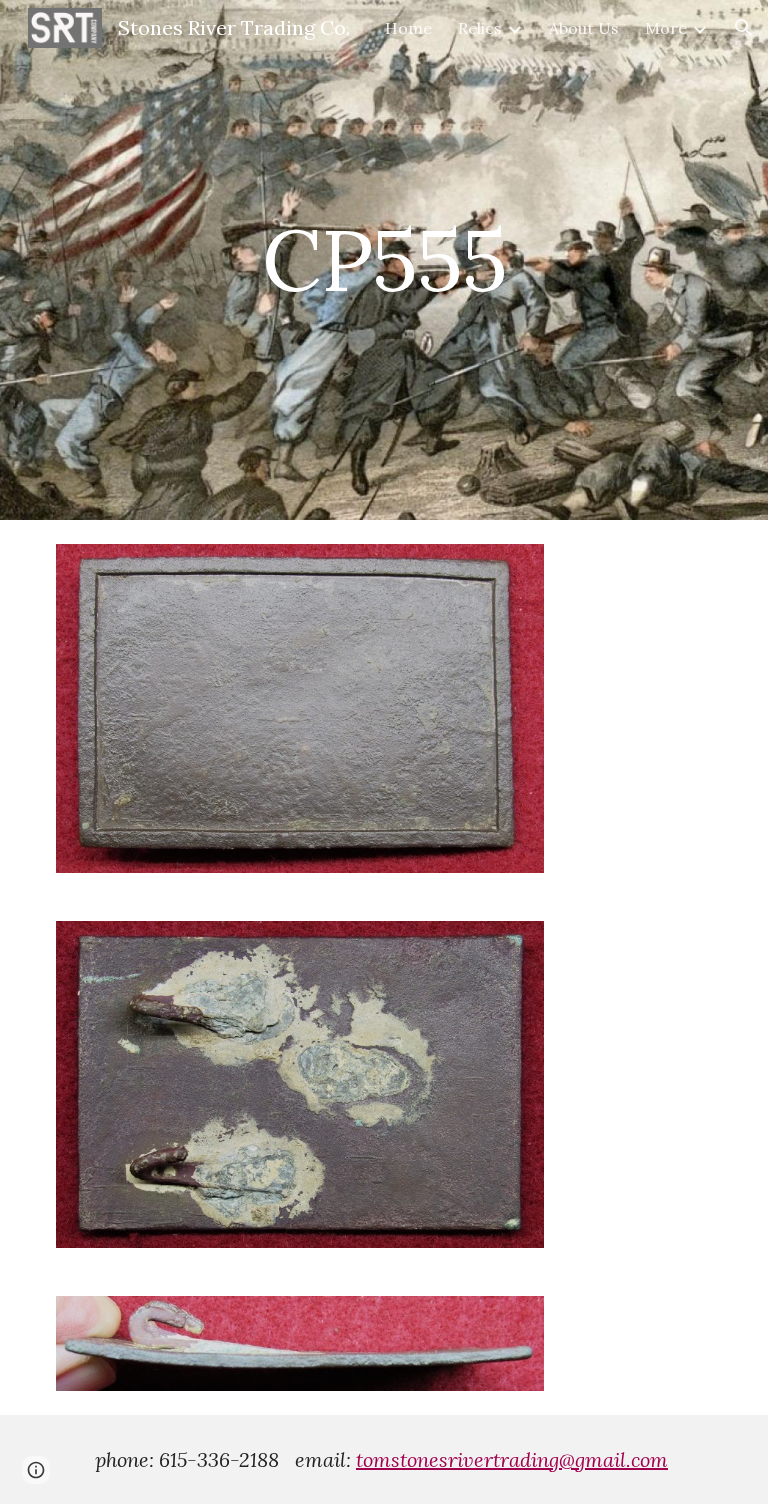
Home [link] (408, 28)
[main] (383, 259)
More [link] (666, 28)
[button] (744, 28)
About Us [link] (584, 28)
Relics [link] (480, 28)
